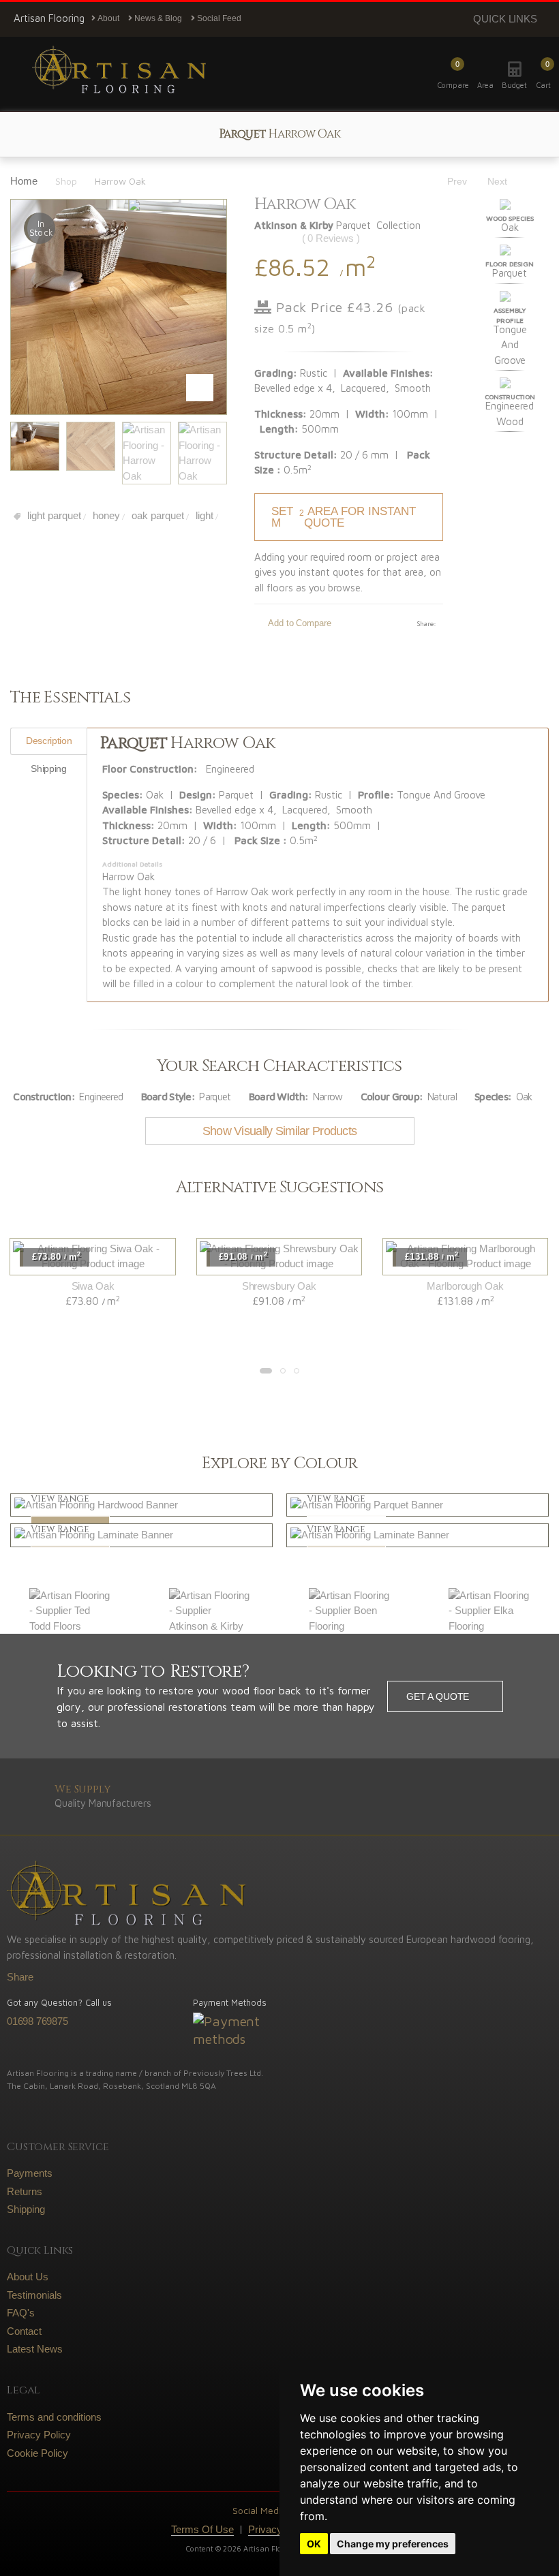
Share (20, 1977)
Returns (25, 2191)
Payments (30, 2173)
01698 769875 (37, 2021)
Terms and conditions (54, 2417)
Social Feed (218, 18)
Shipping (26, 2209)
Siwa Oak (93, 1286)
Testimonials (34, 2295)
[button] (544, 74)
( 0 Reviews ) (331, 238)
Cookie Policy (37, 2453)
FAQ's (21, 2313)
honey (105, 515)
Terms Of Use (202, 2529)
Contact (24, 2331)
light (203, 515)
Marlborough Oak (465, 1286)
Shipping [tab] (48, 769)
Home (24, 181)
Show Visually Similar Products (279, 1131)
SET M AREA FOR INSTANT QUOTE (344, 517)
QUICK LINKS (505, 19)
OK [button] (314, 2544)
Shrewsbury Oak (279, 1286)
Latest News (35, 2349)
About (107, 18)
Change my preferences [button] (393, 2544)
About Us (28, 2277)
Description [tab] (49, 741)
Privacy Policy (39, 2435)
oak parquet (156, 515)
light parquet (53, 515)
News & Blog (157, 18)
